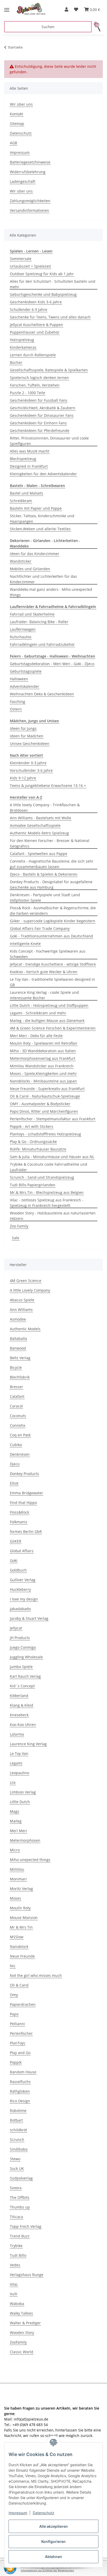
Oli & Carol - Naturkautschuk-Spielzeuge (45, 1096)
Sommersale (21, 259)
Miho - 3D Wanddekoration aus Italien (43, 1051)
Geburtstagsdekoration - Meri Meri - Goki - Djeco (52, 664)
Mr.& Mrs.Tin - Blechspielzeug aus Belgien (47, 1192)
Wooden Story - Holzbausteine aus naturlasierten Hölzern (53, 1216)
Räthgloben (20, 2091)
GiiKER (16, 1541)
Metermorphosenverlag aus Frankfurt (43, 1058)
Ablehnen (53, 2557)
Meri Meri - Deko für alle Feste (36, 1036)
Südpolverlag (21, 2178)
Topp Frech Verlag (26, 2226)
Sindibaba (19, 2149)
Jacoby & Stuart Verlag (29, 1618)
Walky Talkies (21, 2313)
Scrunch (17, 2139)
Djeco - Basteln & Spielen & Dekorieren (44, 874)
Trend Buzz (20, 2236)
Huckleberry (20, 1589)
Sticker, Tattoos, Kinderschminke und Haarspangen (42, 519)
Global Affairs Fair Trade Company (40, 928)
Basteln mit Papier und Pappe (36, 508)
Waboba (17, 2304)
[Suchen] (97, 27)
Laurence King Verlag (28, 1744)
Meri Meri (18, 1831)
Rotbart (16, 2120)
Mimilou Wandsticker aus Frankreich (42, 1066)
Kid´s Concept (22, 1686)
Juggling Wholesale (26, 1657)
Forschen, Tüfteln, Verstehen (35, 385)
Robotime (18, 2111)
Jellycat (16, 1628)
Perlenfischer (21, 2033)
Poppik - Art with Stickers (32, 1126)
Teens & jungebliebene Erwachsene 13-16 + (48, 786)
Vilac (14, 2284)
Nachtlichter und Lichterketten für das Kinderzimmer (43, 579)
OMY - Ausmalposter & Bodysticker (40, 1104)
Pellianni (17, 2024)
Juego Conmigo (23, 1647)
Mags (15, 1811)
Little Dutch (20, 1802)
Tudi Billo (18, 2255)
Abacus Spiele (22, 1300)
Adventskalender (25, 686)
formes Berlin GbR (26, 1531)
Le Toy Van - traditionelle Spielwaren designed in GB (52, 982)
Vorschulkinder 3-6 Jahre (31, 770)
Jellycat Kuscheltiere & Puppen (36, 325)
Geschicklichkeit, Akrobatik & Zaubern (43, 408)
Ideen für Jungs (23, 728)
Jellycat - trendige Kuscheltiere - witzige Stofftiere (53, 964)
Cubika (16, 1445)
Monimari (18, 1879)
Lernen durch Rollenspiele (33, 355)
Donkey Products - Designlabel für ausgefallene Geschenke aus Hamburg (51, 884)
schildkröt (18, 2130)
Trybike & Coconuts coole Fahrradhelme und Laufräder (49, 1167)
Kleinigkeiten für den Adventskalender (43, 474)
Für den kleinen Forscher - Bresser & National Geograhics (50, 843)
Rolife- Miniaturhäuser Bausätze (38, 1149)
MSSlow (17, 1937)
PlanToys (18, 2043)
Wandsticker (21, 561)
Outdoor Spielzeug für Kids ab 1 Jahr (42, 274)
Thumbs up (20, 2207)
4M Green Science (26, 1281)
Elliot (14, 1483)
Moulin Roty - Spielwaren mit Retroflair (44, 1043)
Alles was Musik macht (30, 451)
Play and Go (20, 2053)
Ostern (16, 709)
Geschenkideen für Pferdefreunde (40, 431)
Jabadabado (20, 1609)
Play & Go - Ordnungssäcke (33, 1142)
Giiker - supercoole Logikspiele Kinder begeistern (53, 921)
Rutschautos (21, 637)
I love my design (24, 1599)
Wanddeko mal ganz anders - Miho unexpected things (51, 592)
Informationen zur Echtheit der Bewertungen (47, 2570)
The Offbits (20, 2197)
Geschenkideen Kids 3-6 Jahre (36, 302)
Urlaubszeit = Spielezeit (30, 266)
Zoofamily (18, 2342)
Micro (15, 1850)
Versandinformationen (29, 210)
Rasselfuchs (20, 2082)
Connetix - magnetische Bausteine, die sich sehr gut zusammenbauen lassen (52, 864)
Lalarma (17, 1734)
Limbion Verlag (23, 1792)
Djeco (15, 1464)
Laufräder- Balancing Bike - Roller (39, 622)
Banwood (18, 1348)
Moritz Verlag (21, 1889)
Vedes (15, 2265)
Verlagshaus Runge (27, 2275)
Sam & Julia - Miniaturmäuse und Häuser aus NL (52, 1157)
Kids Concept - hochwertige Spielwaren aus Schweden (48, 954)
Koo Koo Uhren (23, 1725)
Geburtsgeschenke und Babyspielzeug (43, 294)
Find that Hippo (23, 1503)
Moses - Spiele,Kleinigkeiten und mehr (43, 1073)
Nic (13, 1966)
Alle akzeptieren (53, 2526)
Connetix (18, 1425)
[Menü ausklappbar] (7, 8)
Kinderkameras (23, 347)
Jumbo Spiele (21, 1667)
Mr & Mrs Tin (21, 1927)
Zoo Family (19, 1226)
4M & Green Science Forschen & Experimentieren (53, 1028)
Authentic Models (25, 1329)
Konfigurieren (53, 2541)
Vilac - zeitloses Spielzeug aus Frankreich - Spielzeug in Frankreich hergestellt (47, 1203)
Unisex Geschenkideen (30, 744)
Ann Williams (21, 1310)
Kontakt (16, 114)
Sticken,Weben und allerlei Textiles (40, 529)
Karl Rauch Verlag (25, 1676)
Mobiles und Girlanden (30, 569)
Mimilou (17, 1869)
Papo (14, 2014)
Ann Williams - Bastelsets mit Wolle (41, 818)
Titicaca (16, 2217)
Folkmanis (19, 1522)
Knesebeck (19, 1715)
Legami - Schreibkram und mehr (38, 1013)
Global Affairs (22, 1551)
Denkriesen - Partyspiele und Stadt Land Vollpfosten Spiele (45, 898)
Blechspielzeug (23, 459)
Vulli (14, 2294)
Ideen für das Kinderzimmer (35, 554)
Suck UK (17, 2168)
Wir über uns (21, 104)
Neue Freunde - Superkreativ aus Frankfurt (47, 1089)
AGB (14, 143)
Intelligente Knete (25, 944)
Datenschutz (44, 2513)
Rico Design (20, 2101)
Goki (14, 1560)
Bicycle (16, 1367)
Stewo (15, 2159)
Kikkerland (19, 1696)
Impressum (18, 2513)
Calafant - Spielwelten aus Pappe (39, 854)
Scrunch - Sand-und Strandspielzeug (42, 1177)
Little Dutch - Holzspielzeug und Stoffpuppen (49, 1005)
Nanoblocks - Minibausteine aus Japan (43, 1081)
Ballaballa (18, 1338)
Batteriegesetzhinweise (30, 162)
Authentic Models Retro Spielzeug (39, 833)
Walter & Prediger (25, 2323)
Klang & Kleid (22, 1705)
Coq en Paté (20, 1435)
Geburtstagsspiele (26, 671)
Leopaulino (19, 1773)
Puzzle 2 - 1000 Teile (28, 393)
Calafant (17, 1396)
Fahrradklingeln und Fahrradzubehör (42, 644)
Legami (16, 1763)
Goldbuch (18, 1570)
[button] (66, 9)
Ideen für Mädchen (27, 736)
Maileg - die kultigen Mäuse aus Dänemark (47, 1021)
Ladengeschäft (23, 181)
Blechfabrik (20, 1377)
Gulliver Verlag (23, 1580)
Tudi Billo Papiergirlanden (33, 1185)
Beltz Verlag (20, 1358)
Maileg (16, 1821)
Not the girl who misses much (36, 1975)
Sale (16, 1238)
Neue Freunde (22, 1956)
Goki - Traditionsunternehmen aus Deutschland (51, 936)
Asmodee (18, 1319)
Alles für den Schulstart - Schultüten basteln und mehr (53, 284)
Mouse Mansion (24, 1918)
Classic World (22, 2352)
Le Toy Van (19, 1753)
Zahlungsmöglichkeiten (30, 201)
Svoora (16, 2188)
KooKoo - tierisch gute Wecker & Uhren (44, 972)
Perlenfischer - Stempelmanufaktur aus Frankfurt (53, 1119)
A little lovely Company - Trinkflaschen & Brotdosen (45, 808)
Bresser (16, 1387)
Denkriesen (20, 1454)
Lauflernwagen (23, 629)
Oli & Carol (19, 1985)
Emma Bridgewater (26, 1493)
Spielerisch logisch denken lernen (39, 378)
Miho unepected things (30, 1860)
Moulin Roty (20, 1908)
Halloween (19, 679)
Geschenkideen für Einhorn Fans (38, 423)
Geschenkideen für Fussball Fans (39, 400)
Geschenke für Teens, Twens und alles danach (50, 317)
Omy (14, 1995)
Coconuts (18, 1416)
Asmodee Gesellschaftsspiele (35, 825)
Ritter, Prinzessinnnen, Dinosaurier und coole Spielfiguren (49, 441)
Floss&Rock (19, 1512)
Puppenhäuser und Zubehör (35, 332)
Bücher (16, 362)
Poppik (16, 2062)
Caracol (16, 1406)
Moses (15, 1898)
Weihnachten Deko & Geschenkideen (42, 694)
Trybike (16, 2246)
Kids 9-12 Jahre (23, 778)
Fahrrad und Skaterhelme (32, 614)
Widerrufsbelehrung (28, 172)
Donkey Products (24, 1474)
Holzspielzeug (22, 340)
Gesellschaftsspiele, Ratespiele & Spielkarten (49, 370)
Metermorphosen (25, 1840)
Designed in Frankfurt (29, 466)
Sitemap (17, 124)
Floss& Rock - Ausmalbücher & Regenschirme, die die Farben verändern (53, 911)
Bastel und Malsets (26, 493)
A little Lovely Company (30, 1290)
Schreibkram (21, 501)
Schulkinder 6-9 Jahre (29, 309)
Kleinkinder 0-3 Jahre (28, 763)
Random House (23, 2072)
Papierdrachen (23, 2004)
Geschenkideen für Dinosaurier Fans (42, 415)
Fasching (18, 702)
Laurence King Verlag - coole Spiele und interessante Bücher (44, 995)
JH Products (20, 1638)
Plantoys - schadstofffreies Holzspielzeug (45, 1134)
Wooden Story (22, 2333)
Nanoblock (19, 1946)
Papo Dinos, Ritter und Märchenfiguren (44, 1111)
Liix (13, 1782)
